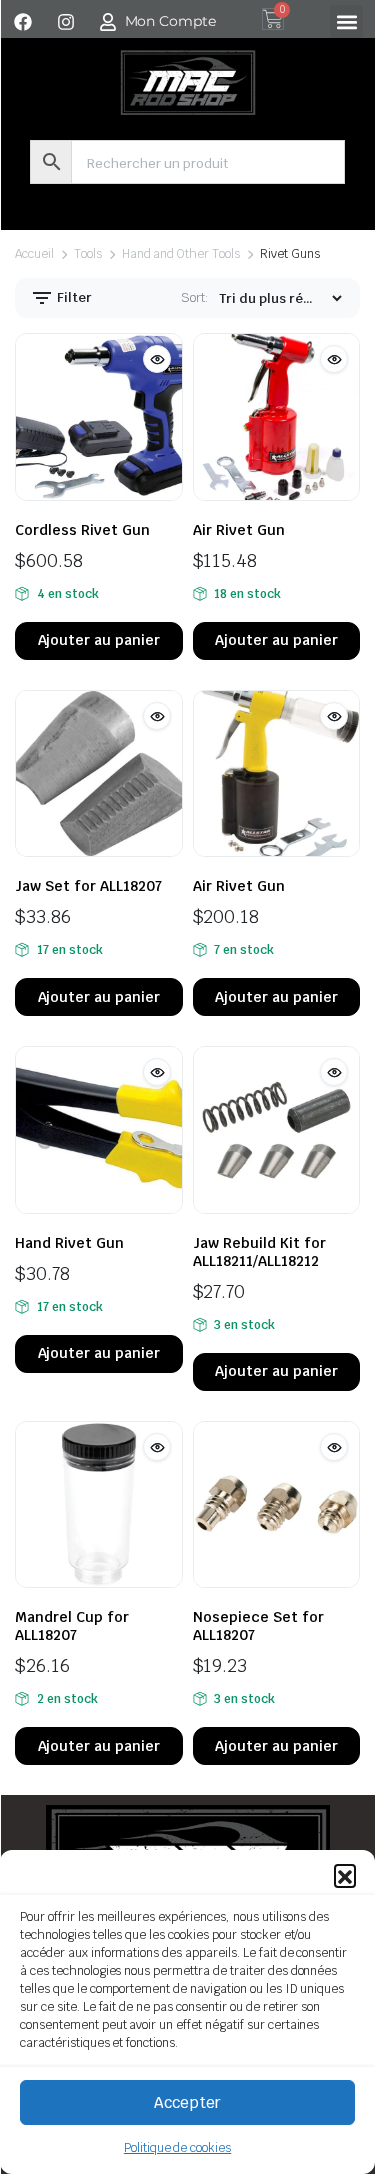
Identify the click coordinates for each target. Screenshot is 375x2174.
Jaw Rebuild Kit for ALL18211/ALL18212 (259, 1252)
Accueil (34, 254)
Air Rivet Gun (239, 530)
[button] (345, 1875)
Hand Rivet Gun (69, 1243)
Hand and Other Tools (181, 254)
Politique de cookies (177, 2148)
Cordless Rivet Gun (82, 530)
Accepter (187, 2102)
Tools (88, 254)
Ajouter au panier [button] (99, 640)
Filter (73, 297)
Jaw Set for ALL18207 (88, 886)
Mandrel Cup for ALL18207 (72, 1626)
